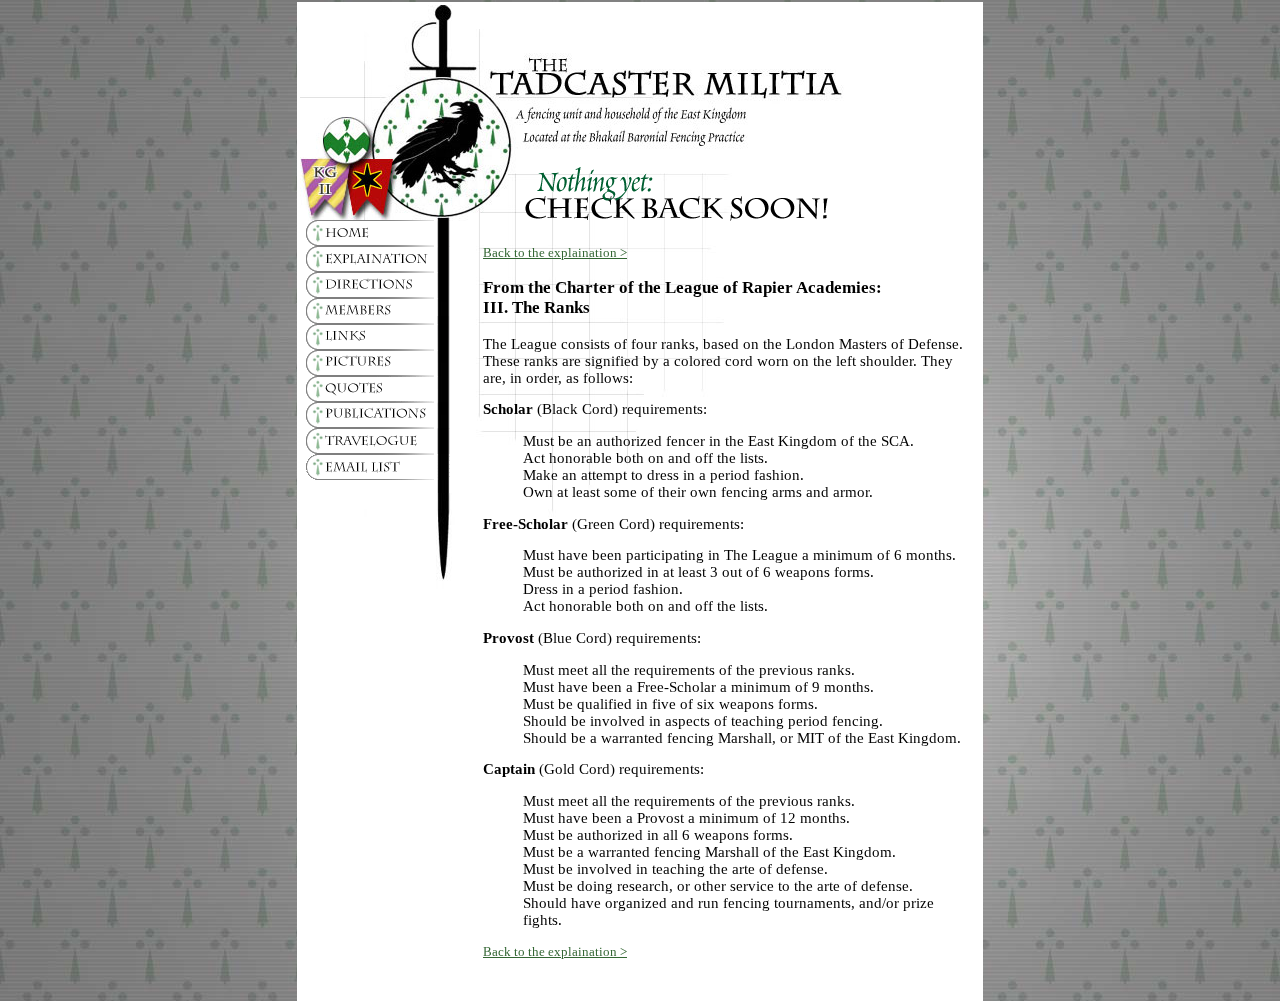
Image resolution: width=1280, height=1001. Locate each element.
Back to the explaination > (555, 252)
